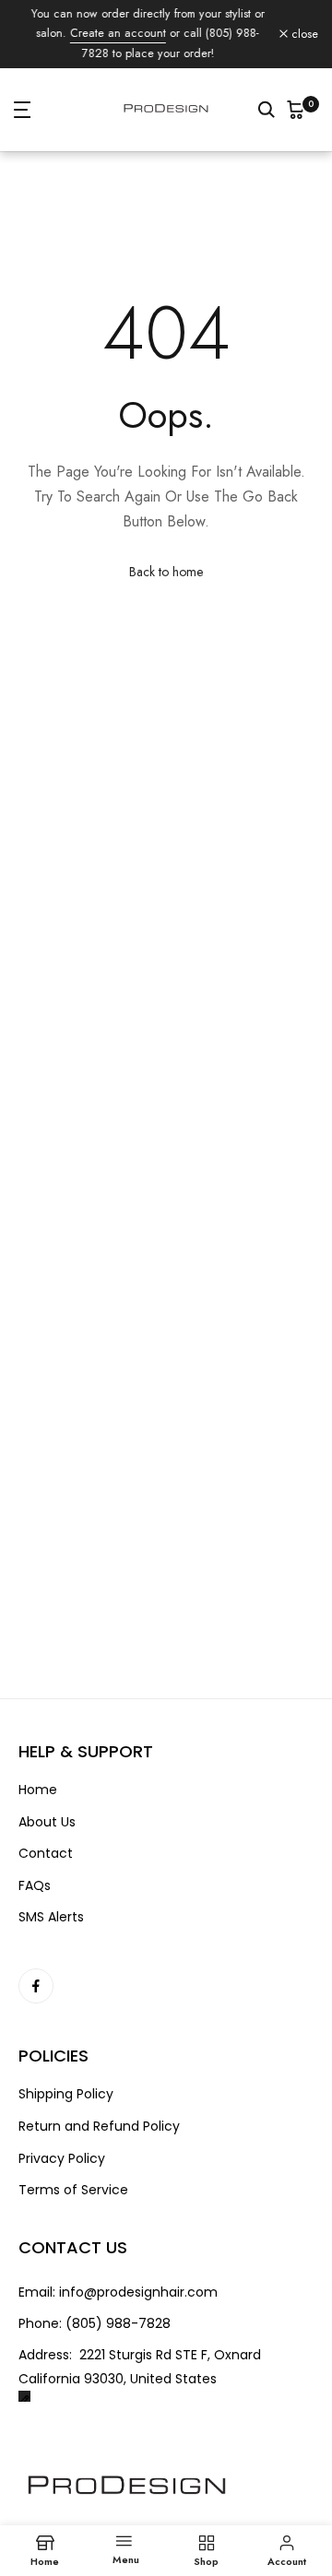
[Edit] (24, 2397)
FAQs (35, 1886)
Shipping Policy (66, 2094)
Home (38, 1790)
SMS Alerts (51, 1917)
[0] (296, 110)
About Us (47, 1822)
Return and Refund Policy (99, 2127)
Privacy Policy (62, 2159)
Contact (46, 1854)
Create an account (117, 33)
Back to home (166, 572)
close (303, 35)
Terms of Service (73, 2190)
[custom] (36, 1986)
